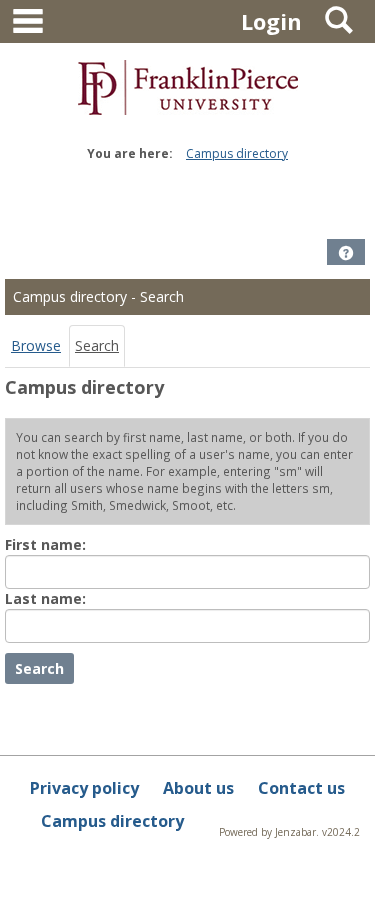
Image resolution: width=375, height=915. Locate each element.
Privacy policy (84, 788)
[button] (346, 253)
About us (198, 788)
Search (97, 345)
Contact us (301, 788)
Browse (36, 345)
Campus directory (237, 153)
